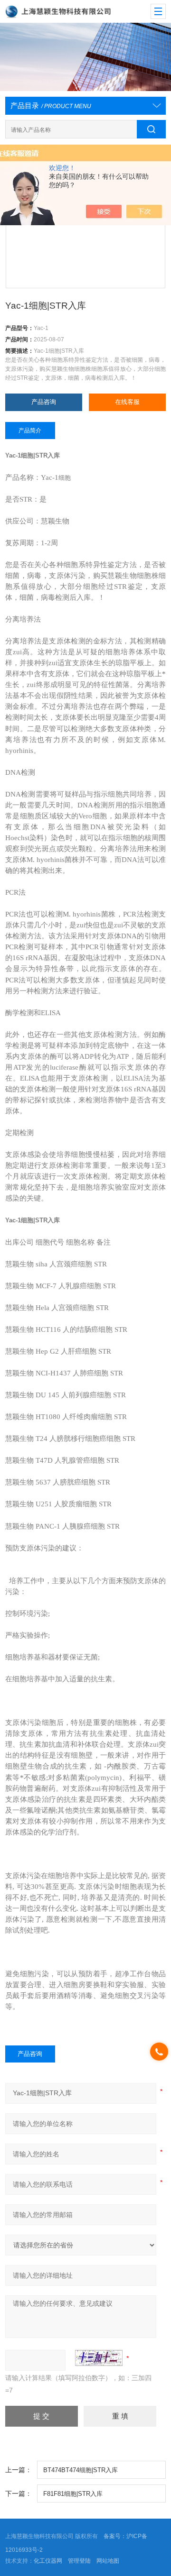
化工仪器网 (48, 2561)
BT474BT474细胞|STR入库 (81, 2470)
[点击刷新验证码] (99, 2358)
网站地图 (108, 2561)
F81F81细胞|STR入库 (73, 2494)
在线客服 (127, 402)
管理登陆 (79, 2561)
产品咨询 (44, 402)
